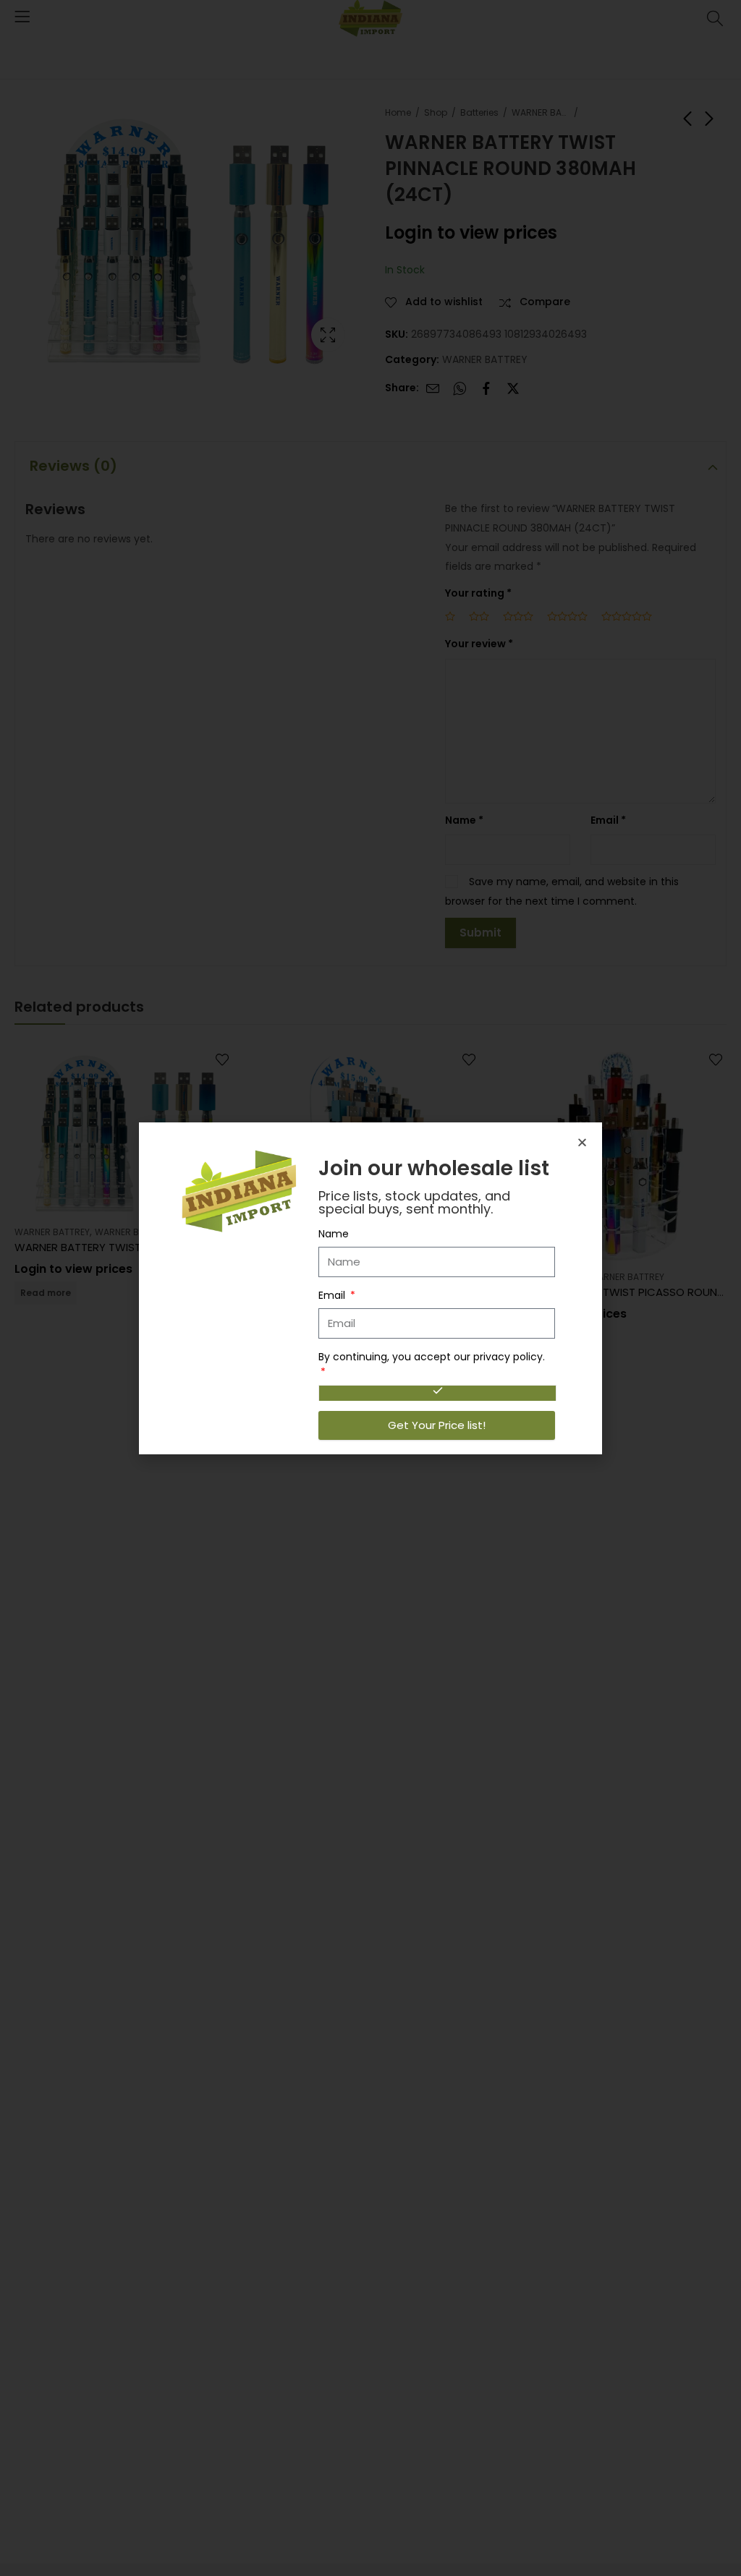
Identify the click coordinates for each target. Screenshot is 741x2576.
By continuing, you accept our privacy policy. (432, 1357)
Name (334, 1234)
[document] (370, 1288)
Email (333, 1295)
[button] (582, 1142)
